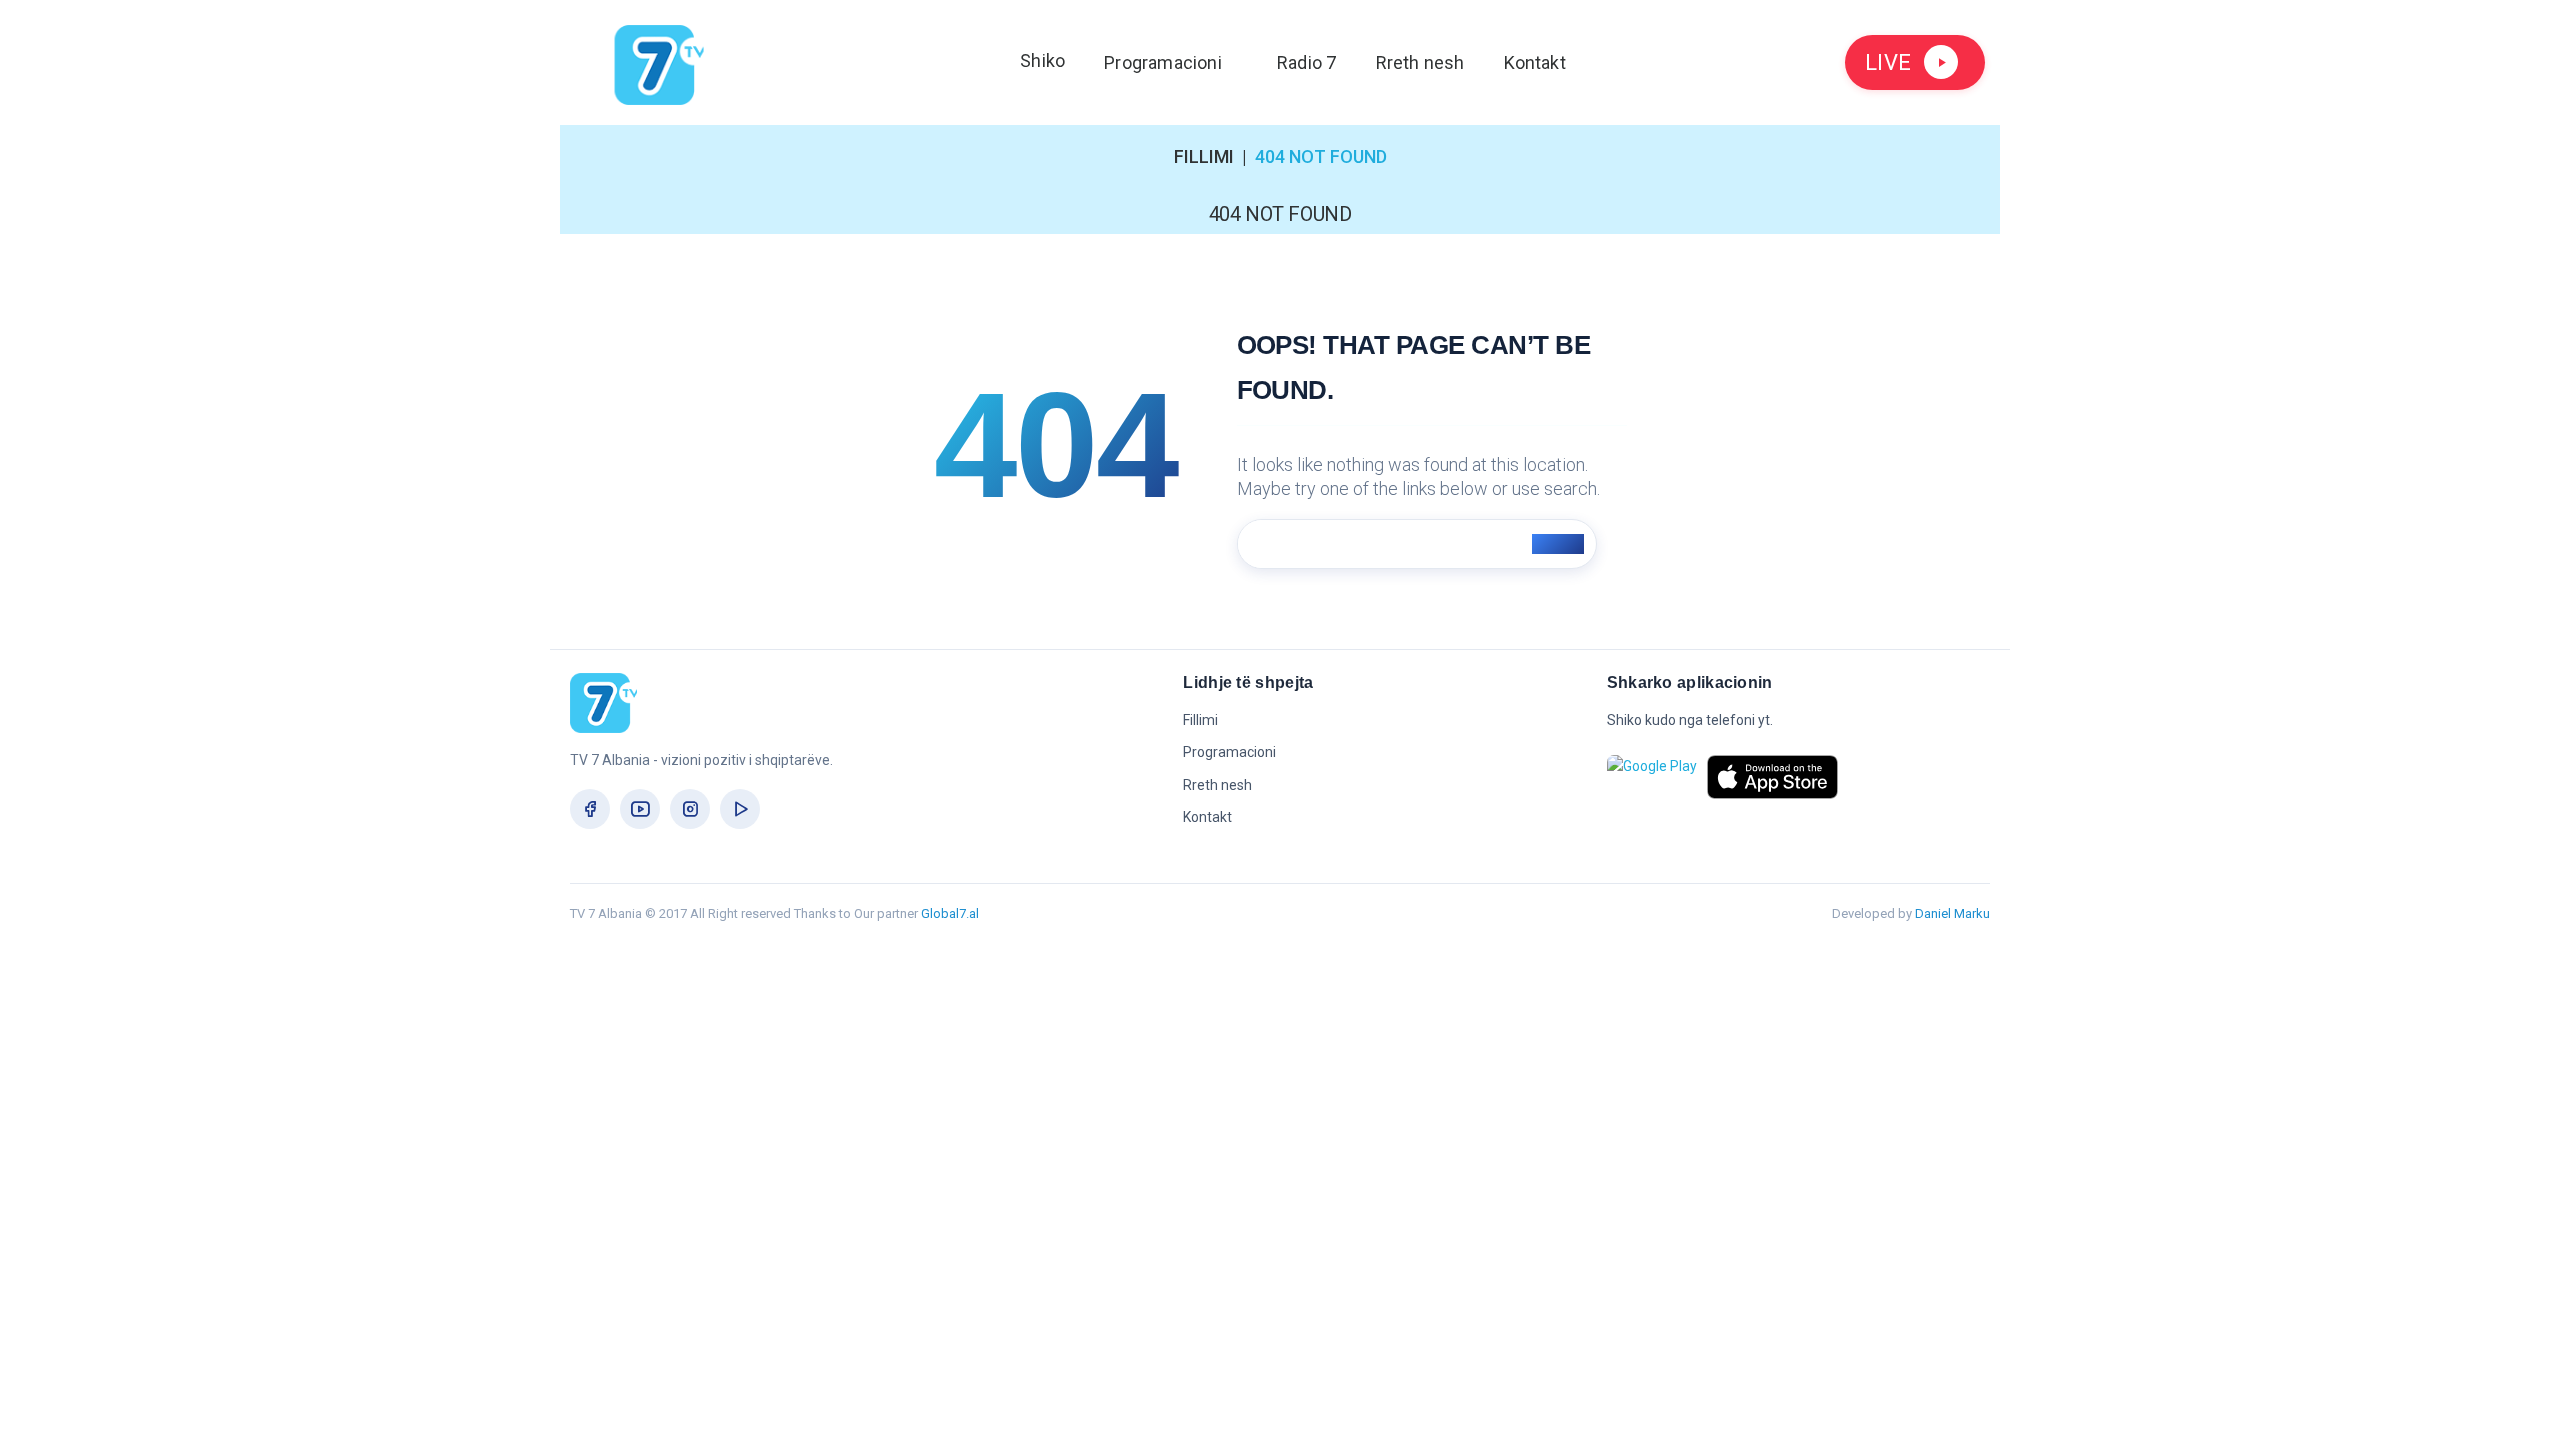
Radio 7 (1306, 62)
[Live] (740, 809)
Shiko (1042, 60)
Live (1888, 62)
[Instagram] (690, 809)
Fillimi (1204, 156)
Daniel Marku (1952, 913)
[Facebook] (590, 809)
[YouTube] (640, 809)
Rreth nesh (1420, 62)
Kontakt (1535, 62)
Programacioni (1163, 62)
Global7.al (950, 913)
